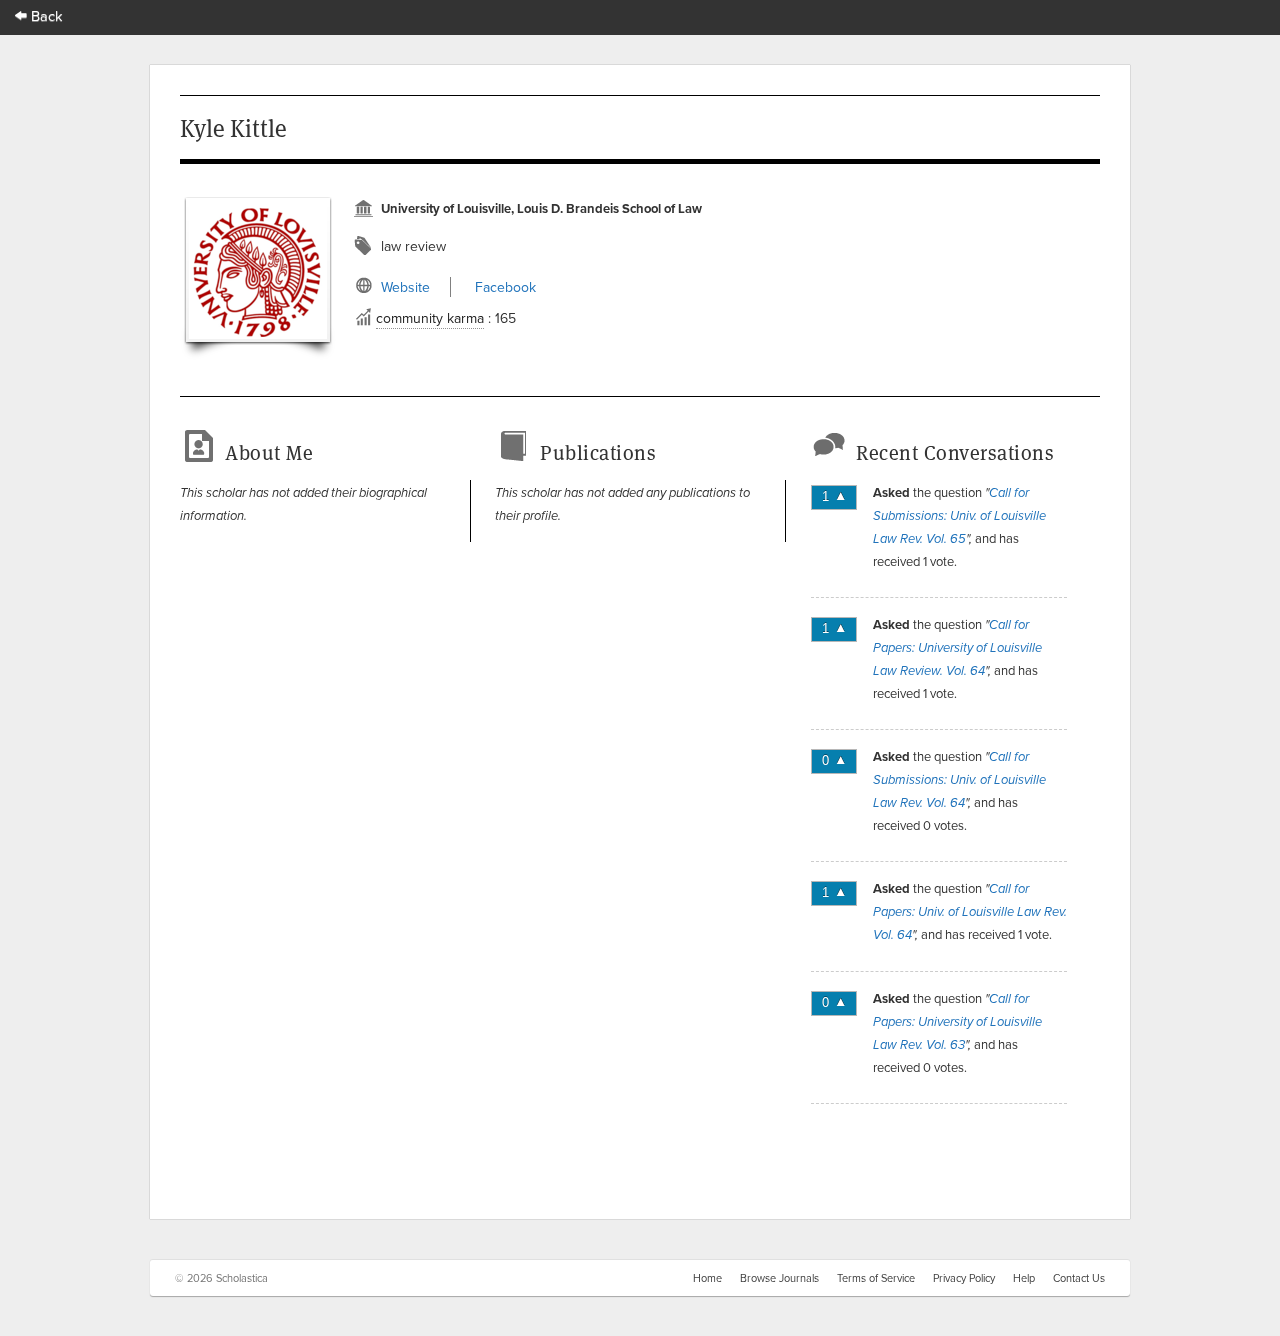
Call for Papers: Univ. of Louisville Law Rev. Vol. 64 (970, 912)
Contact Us (1079, 1278)
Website (405, 287)
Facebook (505, 287)
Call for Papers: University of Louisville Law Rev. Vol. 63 (957, 1022)
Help (1024, 1278)
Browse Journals (779, 1278)
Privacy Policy (964, 1278)
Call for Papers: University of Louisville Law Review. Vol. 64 (957, 648)
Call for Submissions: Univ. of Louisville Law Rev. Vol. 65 (959, 516)
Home (707, 1278)
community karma (430, 318)
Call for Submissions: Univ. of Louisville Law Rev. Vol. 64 (959, 780)
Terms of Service (876, 1278)
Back (45, 15)
